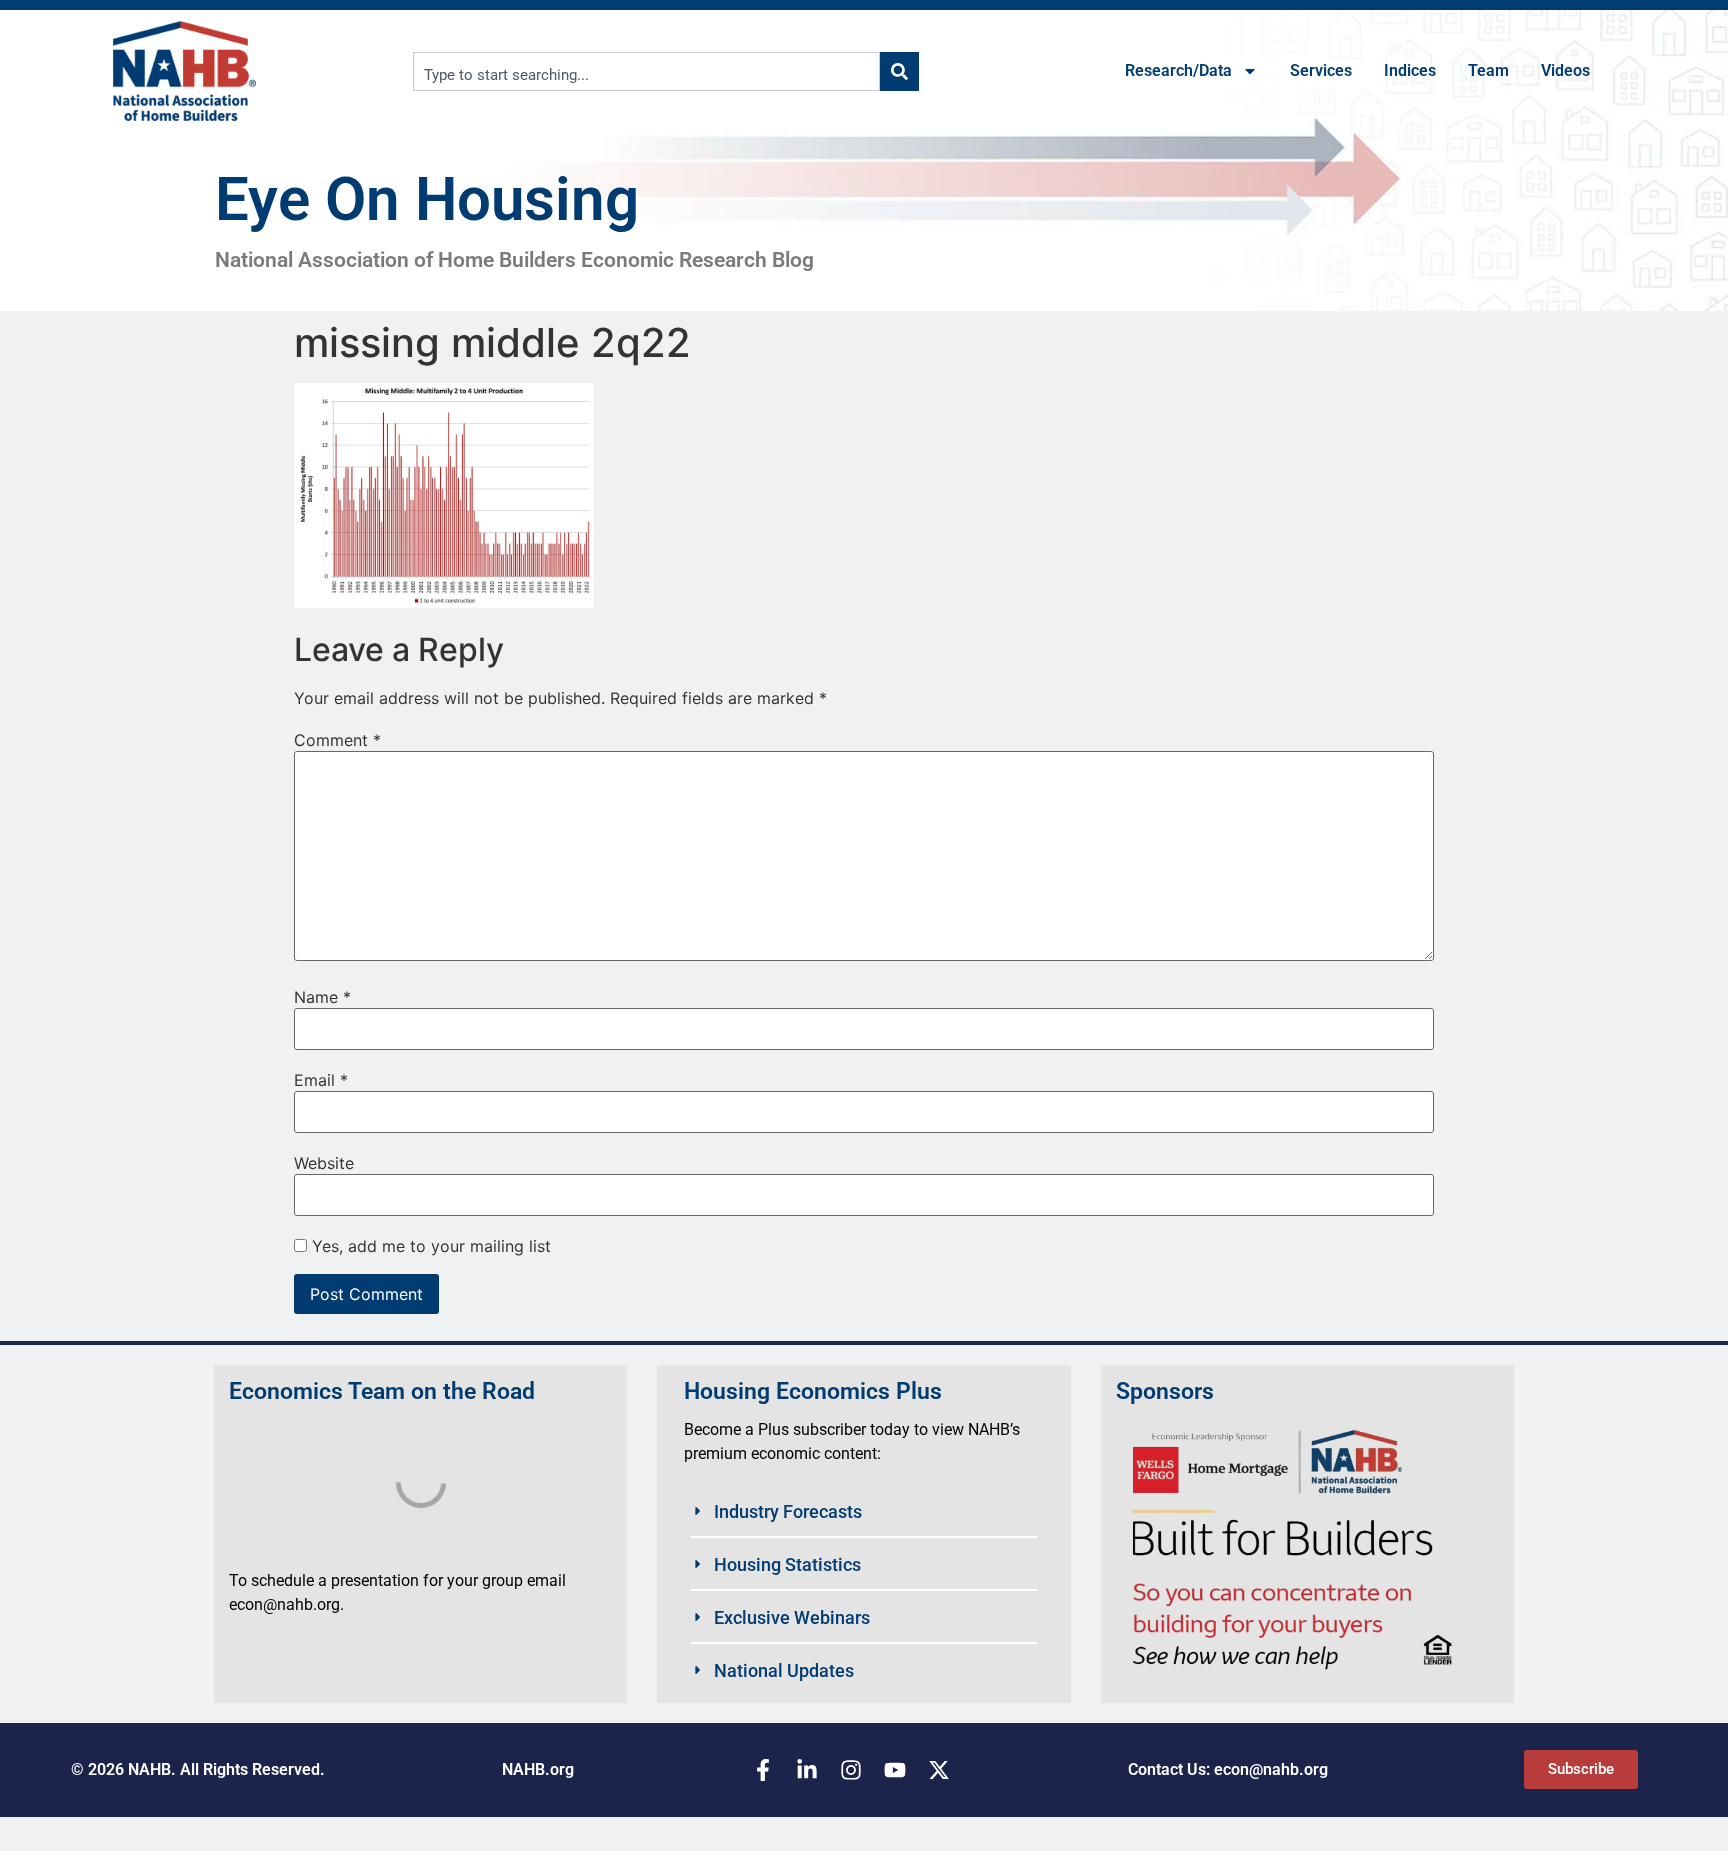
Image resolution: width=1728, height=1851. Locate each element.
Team (1488, 70)
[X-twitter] (939, 1770)
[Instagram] (851, 1770)
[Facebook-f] (763, 1770)
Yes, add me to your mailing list (429, 1246)
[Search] (899, 71)
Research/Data (1178, 70)
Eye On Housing (427, 199)
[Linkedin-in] (807, 1770)
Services (1321, 70)
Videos (1565, 70)
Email (321, 1080)
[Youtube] (895, 1770)
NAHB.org (538, 1769)
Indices (1410, 70)
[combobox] (646, 71)
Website (324, 1163)
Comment (337, 740)
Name (322, 997)
